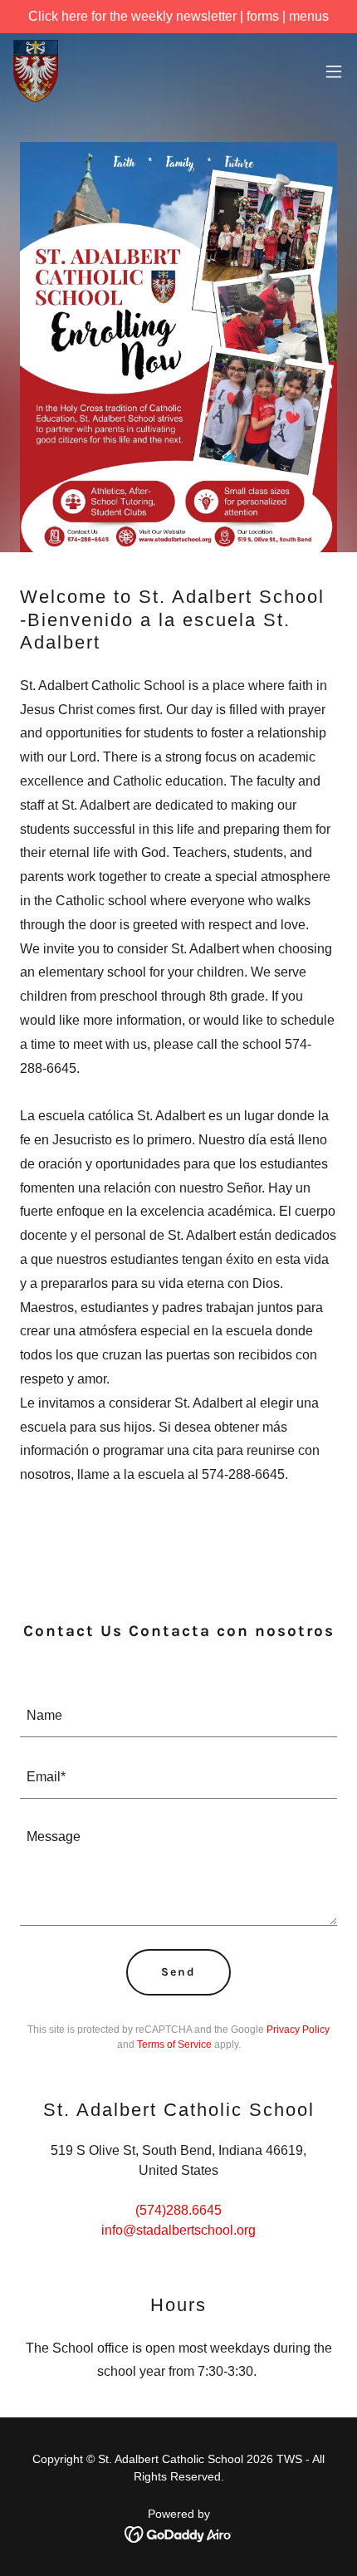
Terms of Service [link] (174, 2045)
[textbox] (178, 1717)
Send (178, 1972)
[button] (334, 71)
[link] (36, 71)
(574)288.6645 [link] (178, 2210)
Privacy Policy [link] (298, 2030)
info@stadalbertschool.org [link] (178, 2230)
